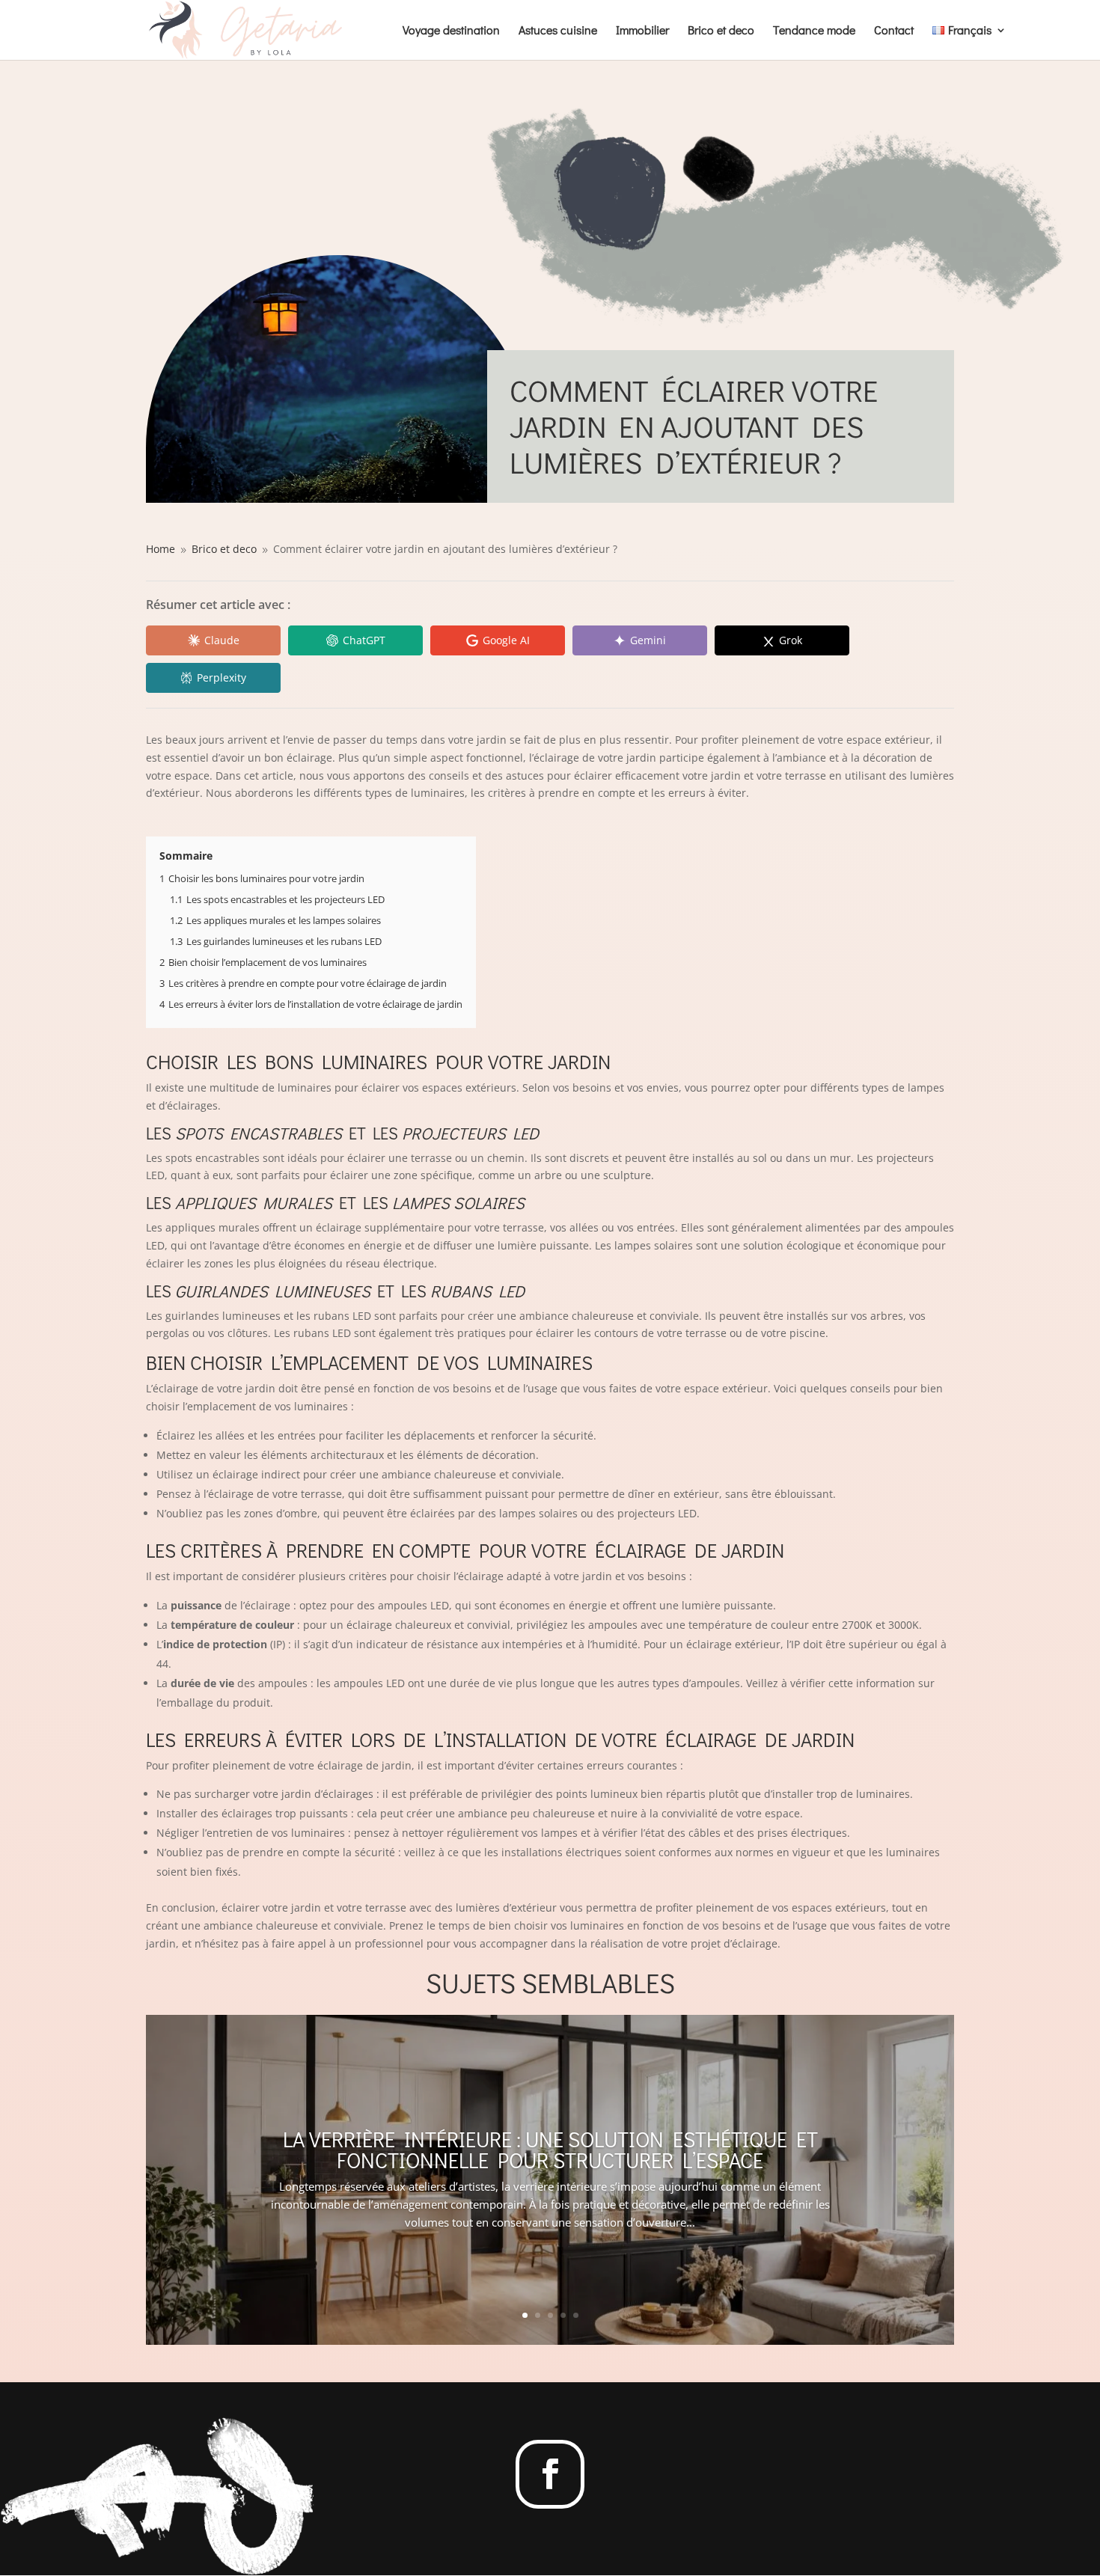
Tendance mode (814, 31)
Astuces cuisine (558, 31)
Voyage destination (451, 31)
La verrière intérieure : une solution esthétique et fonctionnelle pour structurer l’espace (550, 2150)
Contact (894, 31)
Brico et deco (721, 31)
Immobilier (642, 31)
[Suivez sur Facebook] (550, 2474)
